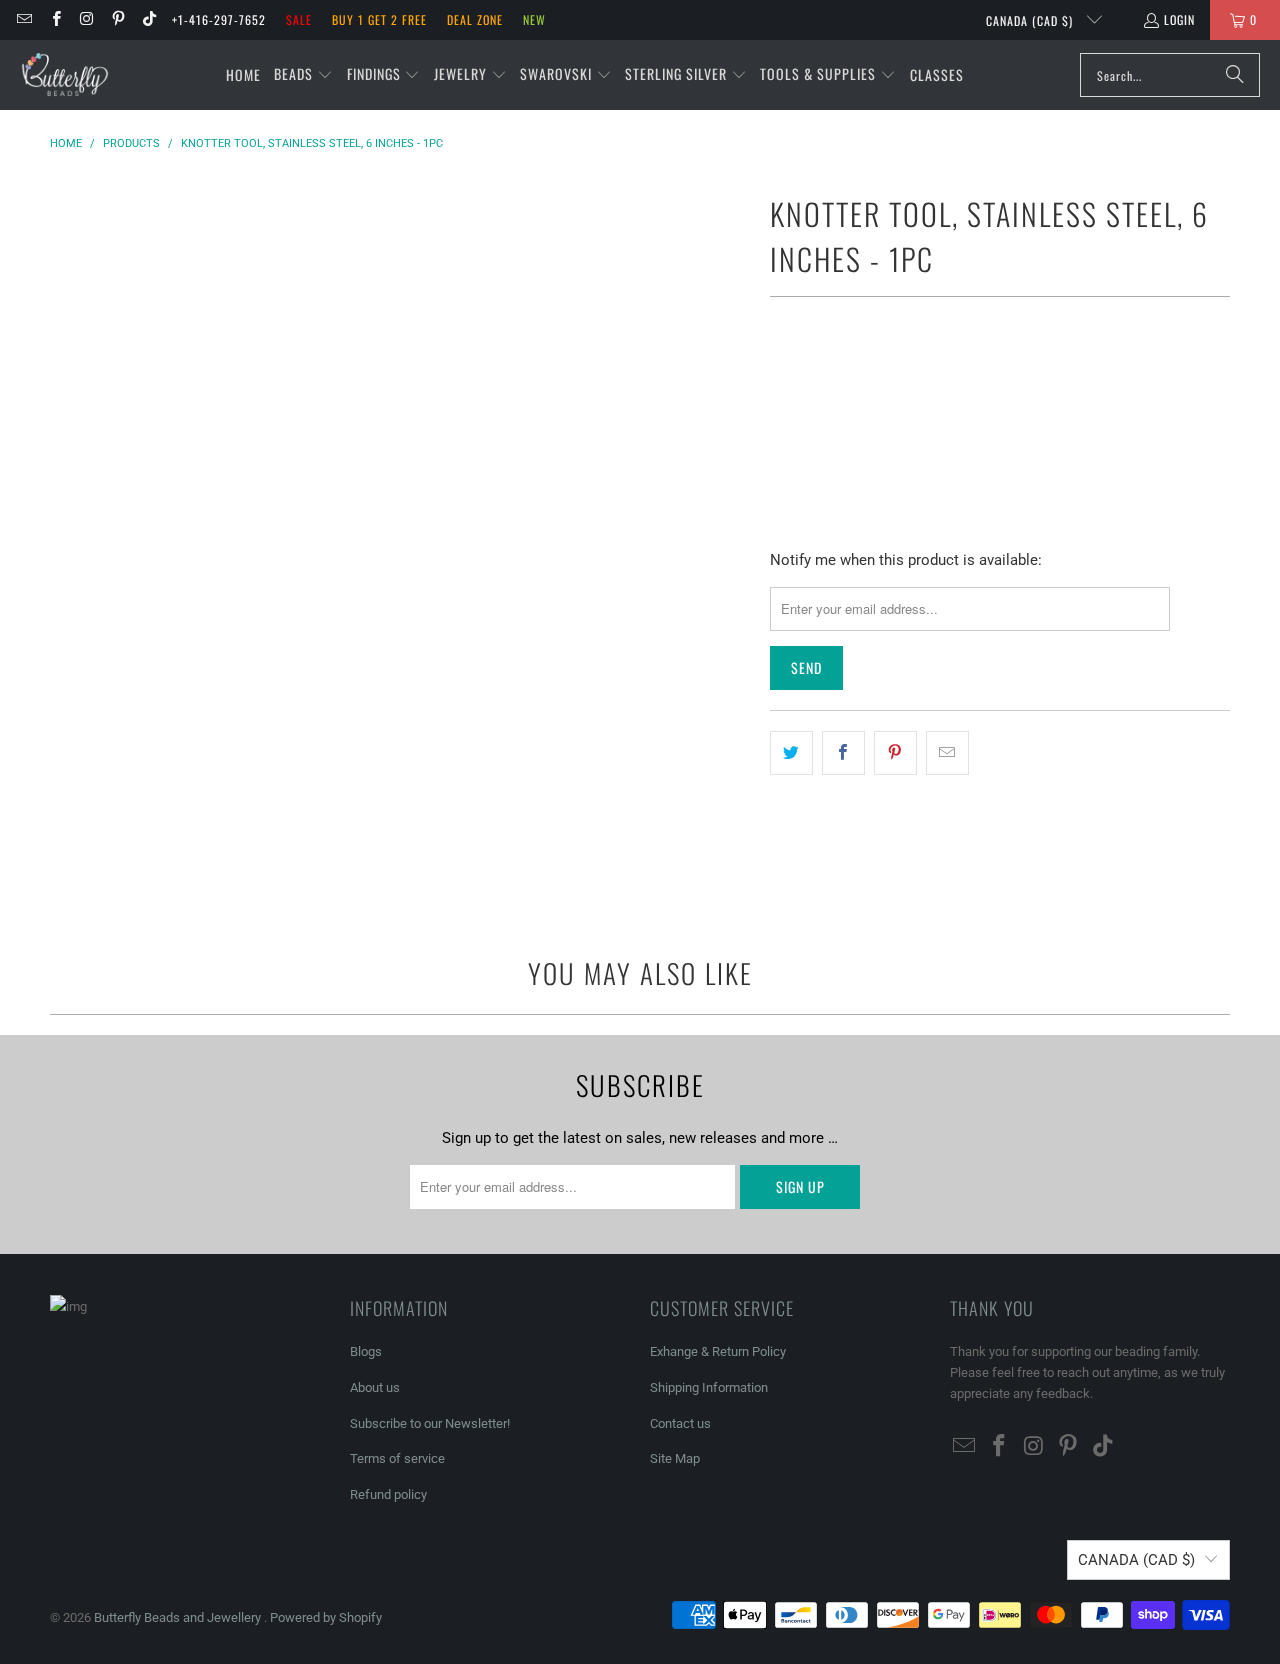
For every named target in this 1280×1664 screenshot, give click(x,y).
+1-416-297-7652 (219, 19)
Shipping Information (709, 1387)
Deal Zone (475, 19)
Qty (780, 375)
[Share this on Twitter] (791, 753)
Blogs (366, 1351)
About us (375, 1387)
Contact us (680, 1423)
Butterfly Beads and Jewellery (179, 1617)
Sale (299, 19)
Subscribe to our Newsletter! (430, 1423)
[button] (303, 75)
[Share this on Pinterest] (895, 753)
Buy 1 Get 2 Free (379, 19)
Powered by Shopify (326, 1617)
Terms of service (397, 1458)
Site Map (675, 1458)
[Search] (1235, 75)
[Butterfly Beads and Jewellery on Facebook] (54, 19)
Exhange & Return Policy (718, 1351)
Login (1179, 19)
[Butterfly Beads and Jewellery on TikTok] (148, 19)
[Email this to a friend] (947, 753)
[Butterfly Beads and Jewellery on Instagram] (86, 19)
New (534, 19)
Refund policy (388, 1494)
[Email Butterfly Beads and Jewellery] (23, 19)
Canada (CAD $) (1031, 20)
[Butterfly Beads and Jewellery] (65, 75)
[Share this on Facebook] (843, 753)
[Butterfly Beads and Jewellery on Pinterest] (117, 19)
